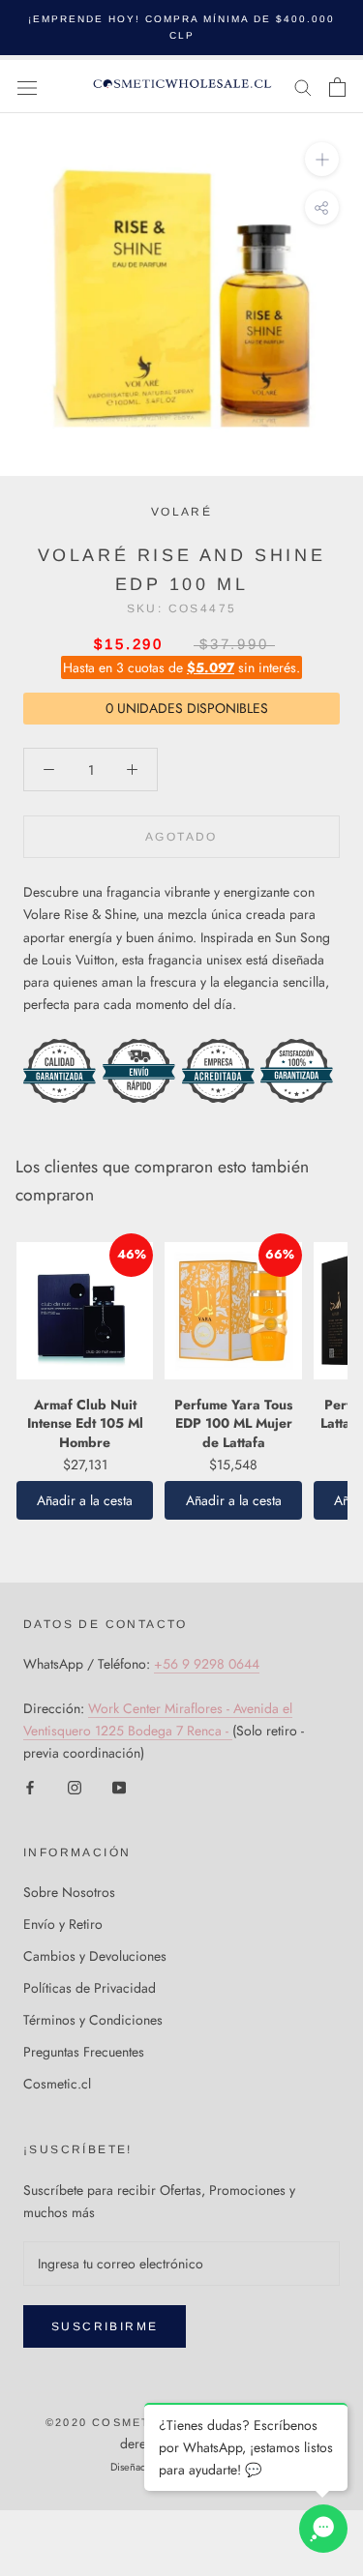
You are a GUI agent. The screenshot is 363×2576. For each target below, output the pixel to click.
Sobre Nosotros (69, 1892)
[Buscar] (303, 87)
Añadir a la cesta (85, 1500)
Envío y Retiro (63, 1924)
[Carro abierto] (337, 87)
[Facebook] (30, 1786)
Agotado (181, 837)
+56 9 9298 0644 (207, 1664)
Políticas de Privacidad (90, 1988)
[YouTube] (119, 1786)
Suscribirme (105, 2326)
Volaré (181, 512)
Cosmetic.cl (57, 2084)
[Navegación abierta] (27, 87)
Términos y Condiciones (93, 2020)
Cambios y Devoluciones (95, 1956)
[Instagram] (75, 1786)
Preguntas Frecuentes (84, 2052)
